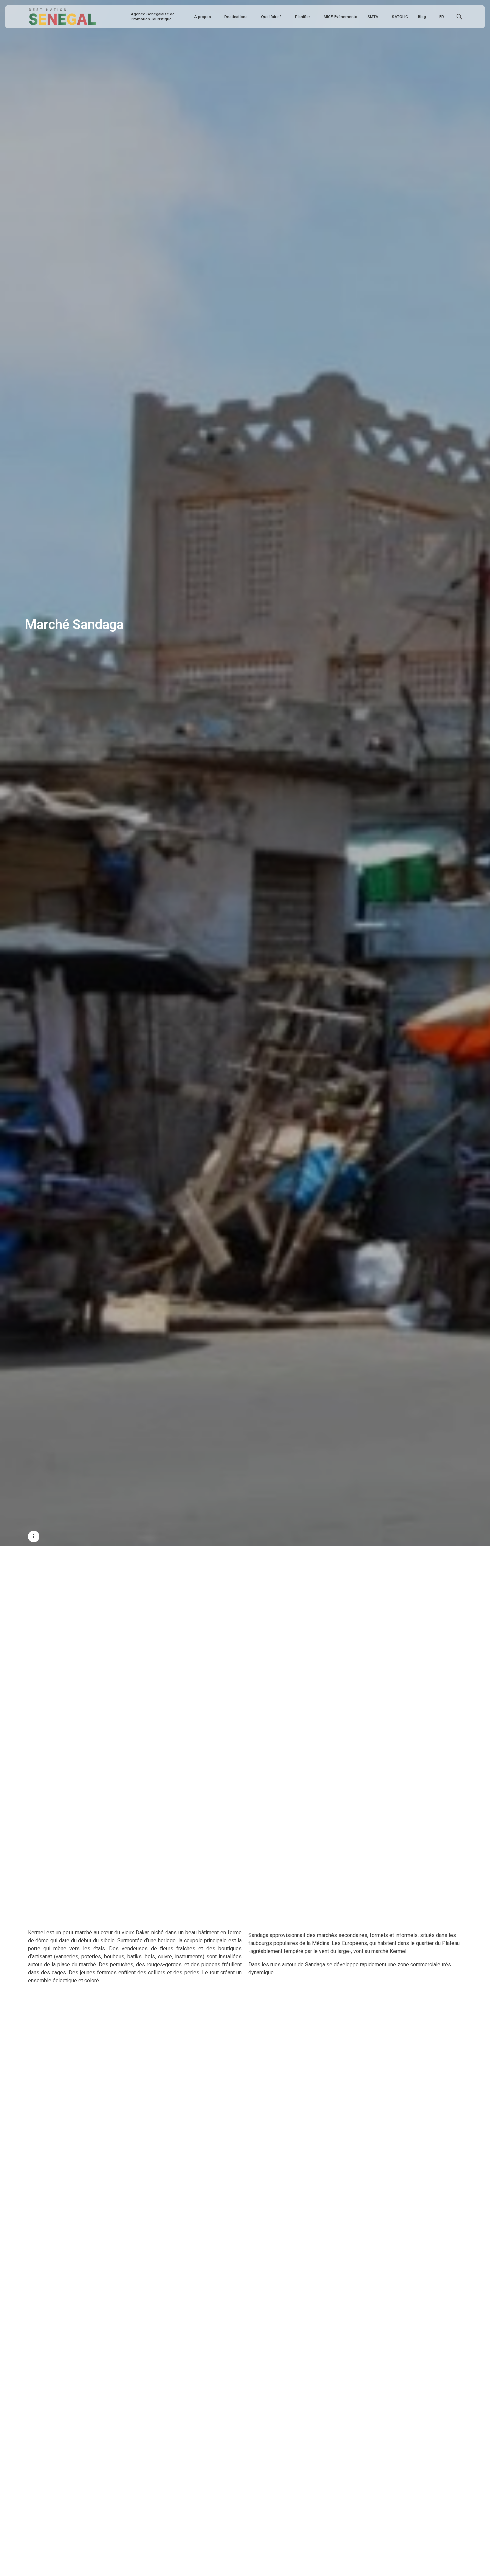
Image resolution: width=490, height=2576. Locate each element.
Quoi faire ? (271, 17)
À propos (202, 17)
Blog (422, 17)
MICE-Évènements (340, 17)
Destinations (236, 17)
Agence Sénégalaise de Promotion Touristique (153, 16)
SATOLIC (400, 17)
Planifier (302, 17)
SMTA (373, 17)
